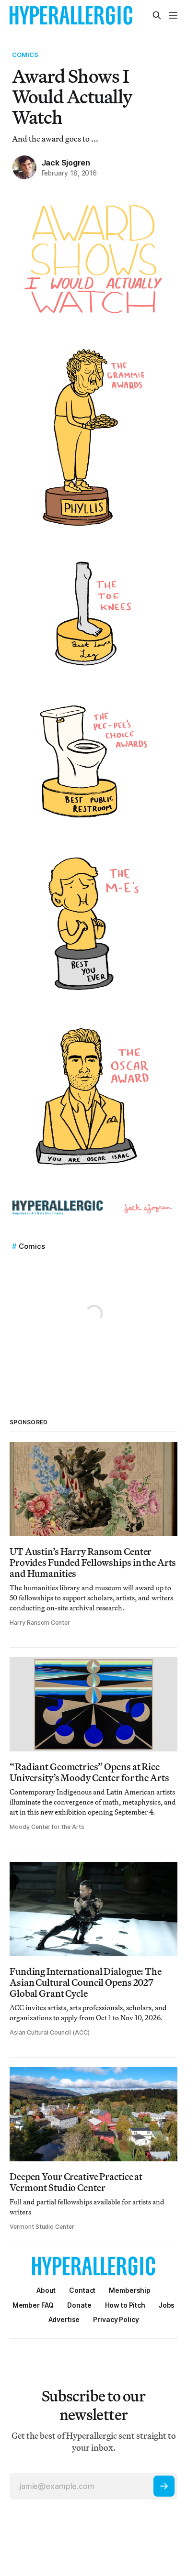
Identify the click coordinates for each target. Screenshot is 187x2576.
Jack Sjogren (66, 163)
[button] (130, 2290)
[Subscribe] (164, 2486)
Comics (25, 55)
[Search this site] (157, 15)
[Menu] (173, 15)
